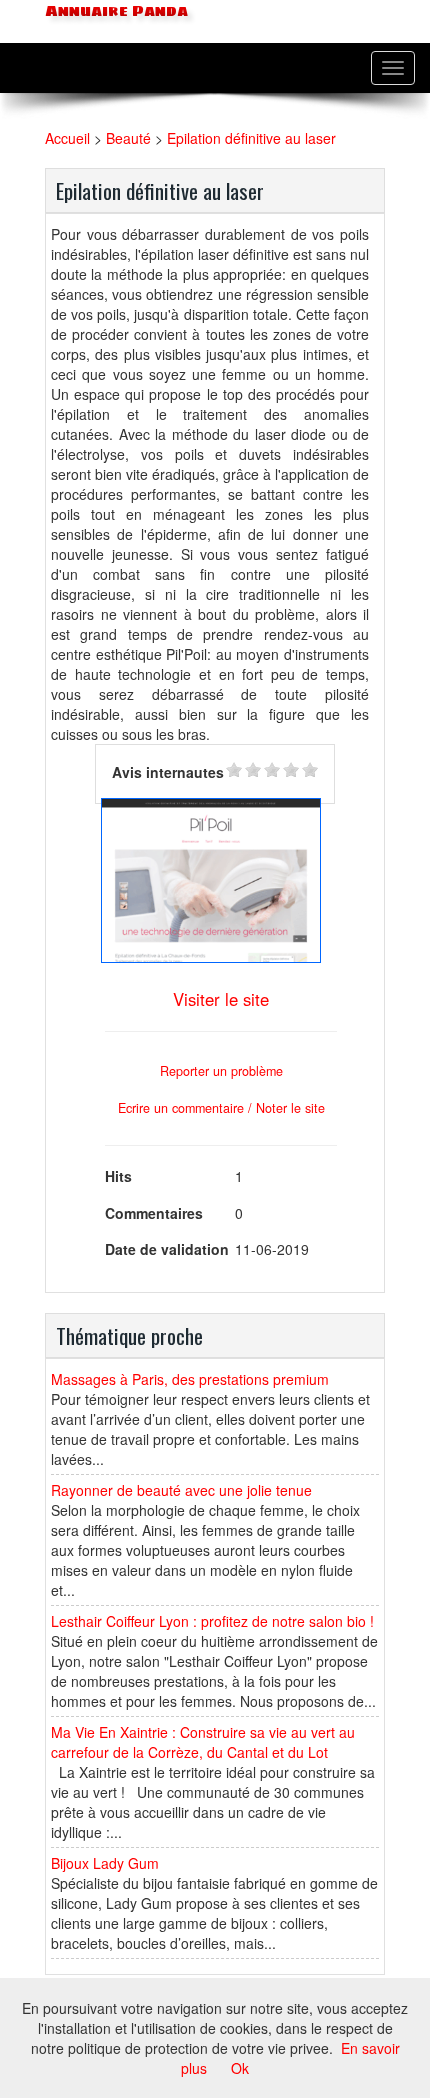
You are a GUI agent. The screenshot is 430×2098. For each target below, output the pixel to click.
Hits (118, 1176)
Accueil (67, 138)
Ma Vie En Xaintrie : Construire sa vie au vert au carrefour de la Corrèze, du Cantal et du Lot (203, 1742)
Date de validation (167, 1249)
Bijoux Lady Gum (105, 1863)
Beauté (128, 138)
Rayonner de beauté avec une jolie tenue (181, 1490)
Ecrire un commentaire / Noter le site (221, 1108)
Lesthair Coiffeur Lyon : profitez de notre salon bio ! (212, 1621)
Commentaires (154, 1213)
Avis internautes (168, 772)
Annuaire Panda (114, 11)
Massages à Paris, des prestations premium (190, 1379)
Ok (240, 2068)
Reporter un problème (221, 1071)
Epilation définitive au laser (251, 138)
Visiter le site (221, 999)
